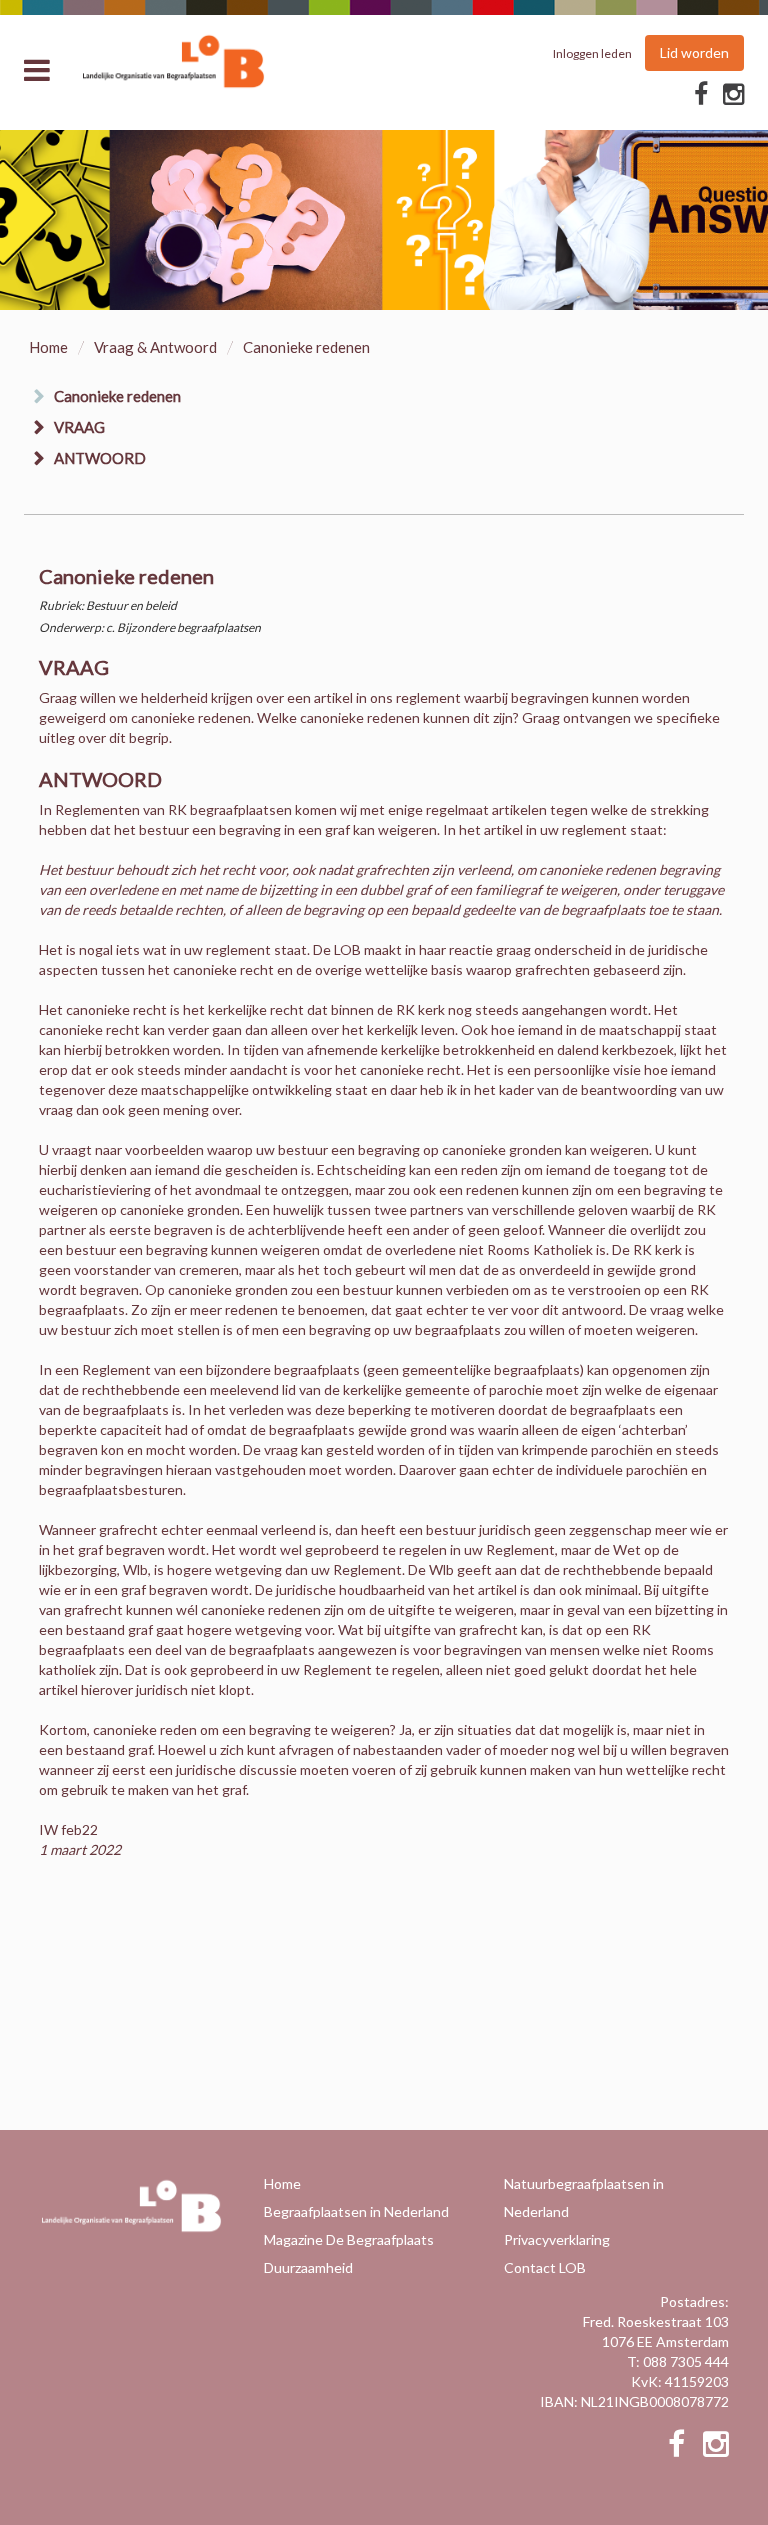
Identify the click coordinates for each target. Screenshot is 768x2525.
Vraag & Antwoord (155, 347)
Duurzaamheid (308, 2267)
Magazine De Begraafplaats (349, 2239)
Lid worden (694, 52)
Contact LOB (545, 2267)
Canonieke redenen (117, 396)
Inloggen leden (592, 53)
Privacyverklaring (557, 2239)
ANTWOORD (100, 458)
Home (48, 347)
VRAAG (79, 427)
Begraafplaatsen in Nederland (356, 2211)
